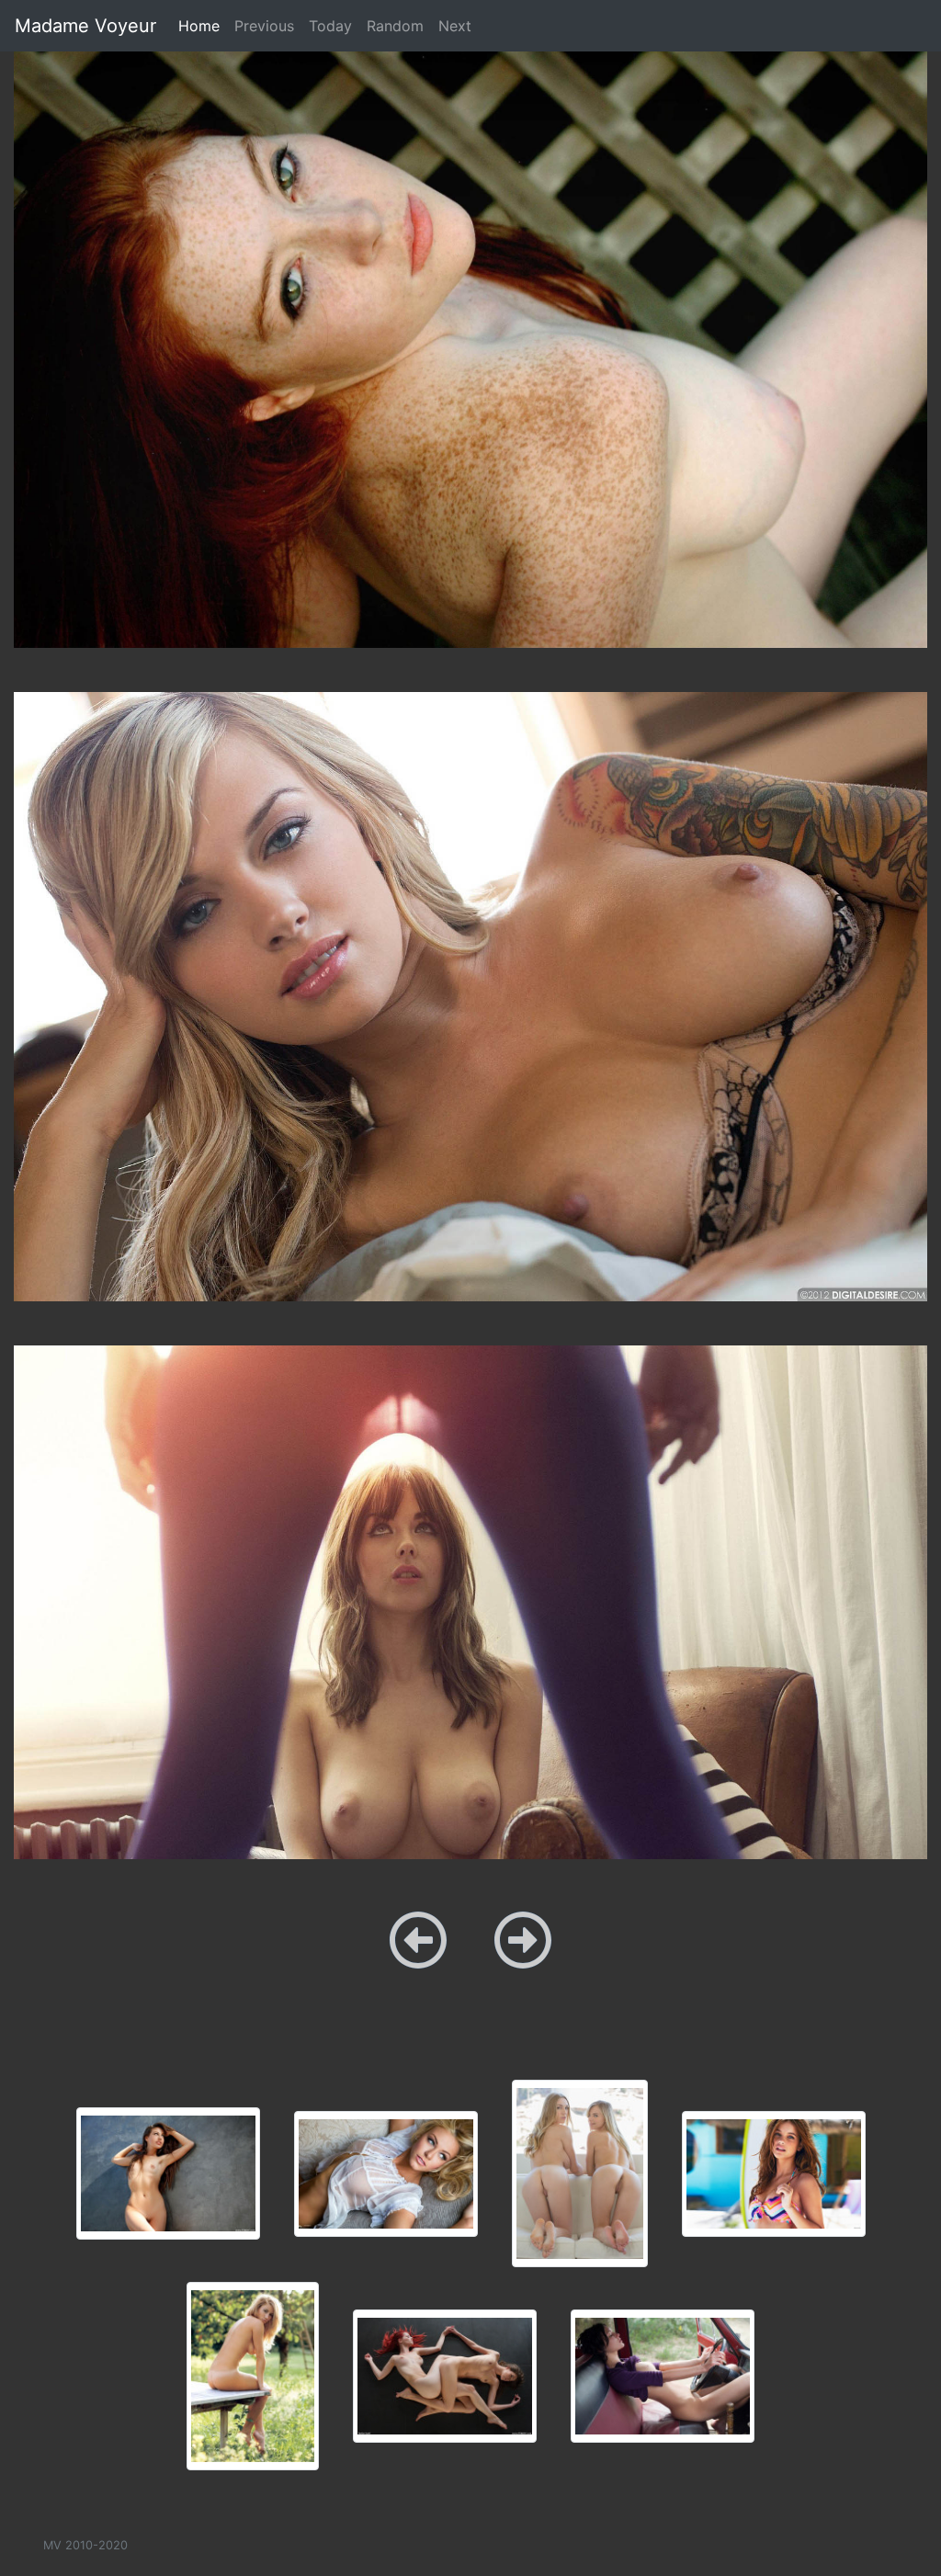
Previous (264, 26)
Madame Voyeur (85, 26)
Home (203, 25)
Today (330, 26)
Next (455, 26)
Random (395, 26)
